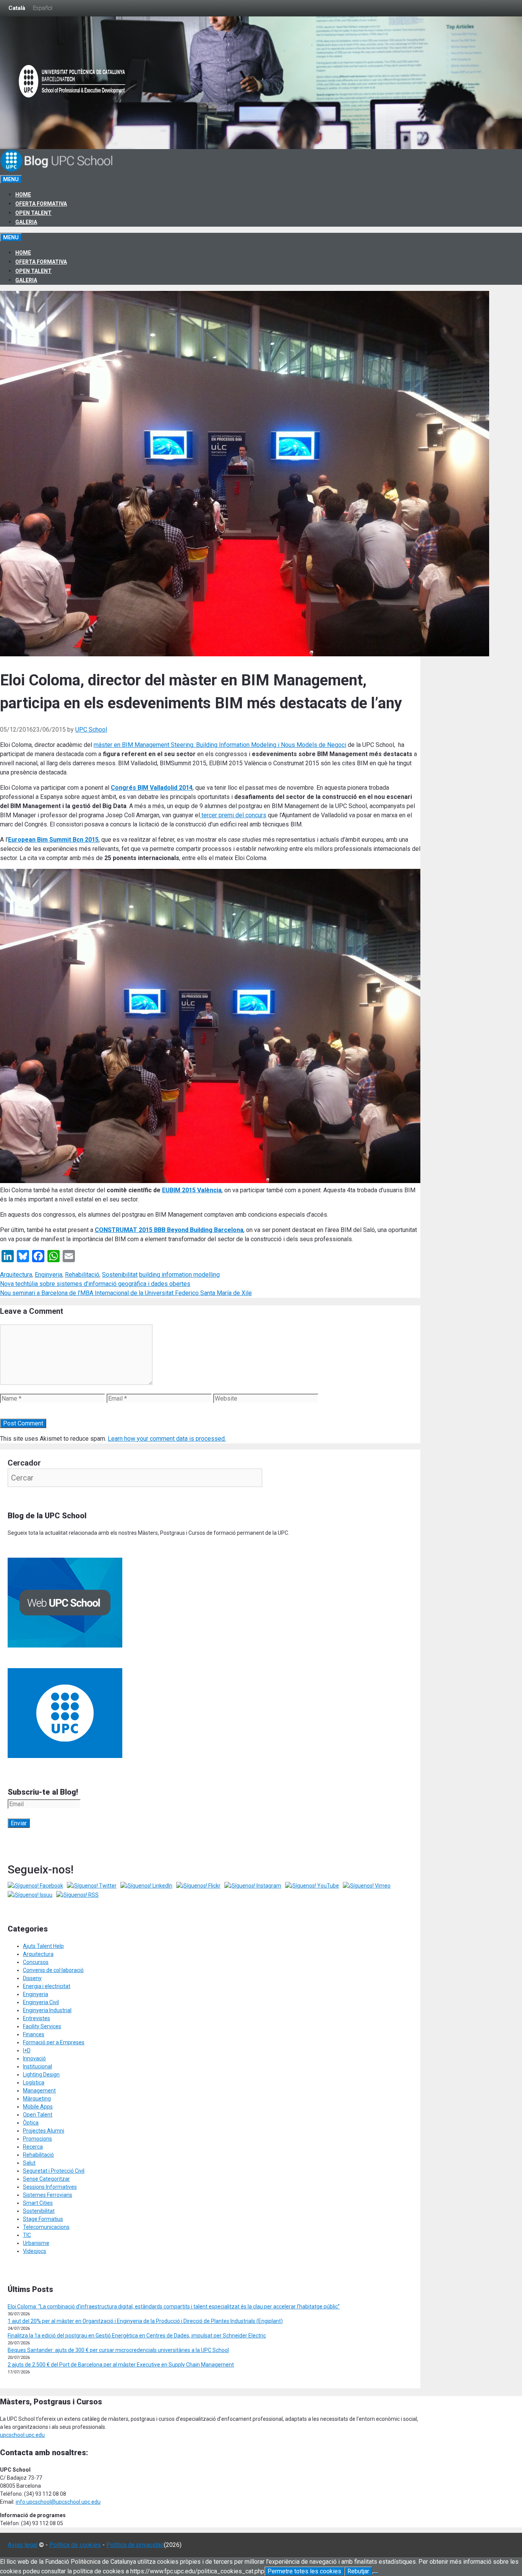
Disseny (32, 1978)
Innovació (34, 2058)
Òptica (31, 2123)
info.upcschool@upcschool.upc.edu (58, 2502)
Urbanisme (36, 2243)
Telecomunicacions (46, 2227)
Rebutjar (358, 2571)
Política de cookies (75, 2545)
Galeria (26, 222)
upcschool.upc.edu (22, 2435)
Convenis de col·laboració (53, 1970)
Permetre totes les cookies (304, 2571)
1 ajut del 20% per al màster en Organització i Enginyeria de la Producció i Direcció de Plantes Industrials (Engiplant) (145, 2321)
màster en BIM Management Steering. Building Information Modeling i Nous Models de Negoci (220, 745)
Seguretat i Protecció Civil (54, 2171)
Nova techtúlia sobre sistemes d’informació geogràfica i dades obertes (95, 1284)
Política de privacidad (135, 2545)
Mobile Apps (38, 2107)
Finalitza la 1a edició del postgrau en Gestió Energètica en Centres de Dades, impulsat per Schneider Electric (137, 2336)
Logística (34, 2083)
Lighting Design (41, 2074)
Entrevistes (36, 2018)
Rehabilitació (82, 1275)
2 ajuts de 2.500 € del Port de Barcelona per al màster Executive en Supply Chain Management (121, 2365)
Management (39, 2091)
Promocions (37, 2139)
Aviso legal (23, 2545)
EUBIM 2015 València (192, 1190)
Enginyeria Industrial (47, 2010)
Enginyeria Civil (41, 2002)
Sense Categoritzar (46, 2179)
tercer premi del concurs (233, 815)
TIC (27, 2235)
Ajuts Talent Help (43, 1946)
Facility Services (42, 2026)
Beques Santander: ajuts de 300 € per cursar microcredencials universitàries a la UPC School (118, 2350)
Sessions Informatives (50, 2187)
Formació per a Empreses (54, 2042)
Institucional (37, 2066)
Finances (34, 2034)
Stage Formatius (43, 2219)
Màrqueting (37, 2099)
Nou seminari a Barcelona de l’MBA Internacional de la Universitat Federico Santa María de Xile (126, 1293)
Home (23, 195)
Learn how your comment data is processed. (167, 1439)
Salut (29, 2163)
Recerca (33, 2147)
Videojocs (35, 2251)
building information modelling (179, 1275)
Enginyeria (49, 1275)
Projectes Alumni (44, 2131)
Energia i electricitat (47, 1986)
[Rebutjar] (375, 2573)
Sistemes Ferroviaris (48, 2195)
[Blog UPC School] (57, 170)
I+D (27, 2050)
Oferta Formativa (41, 204)
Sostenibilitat (120, 1275)
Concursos (36, 1962)
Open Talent (33, 213)
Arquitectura (16, 1275)
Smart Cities (38, 2203)
